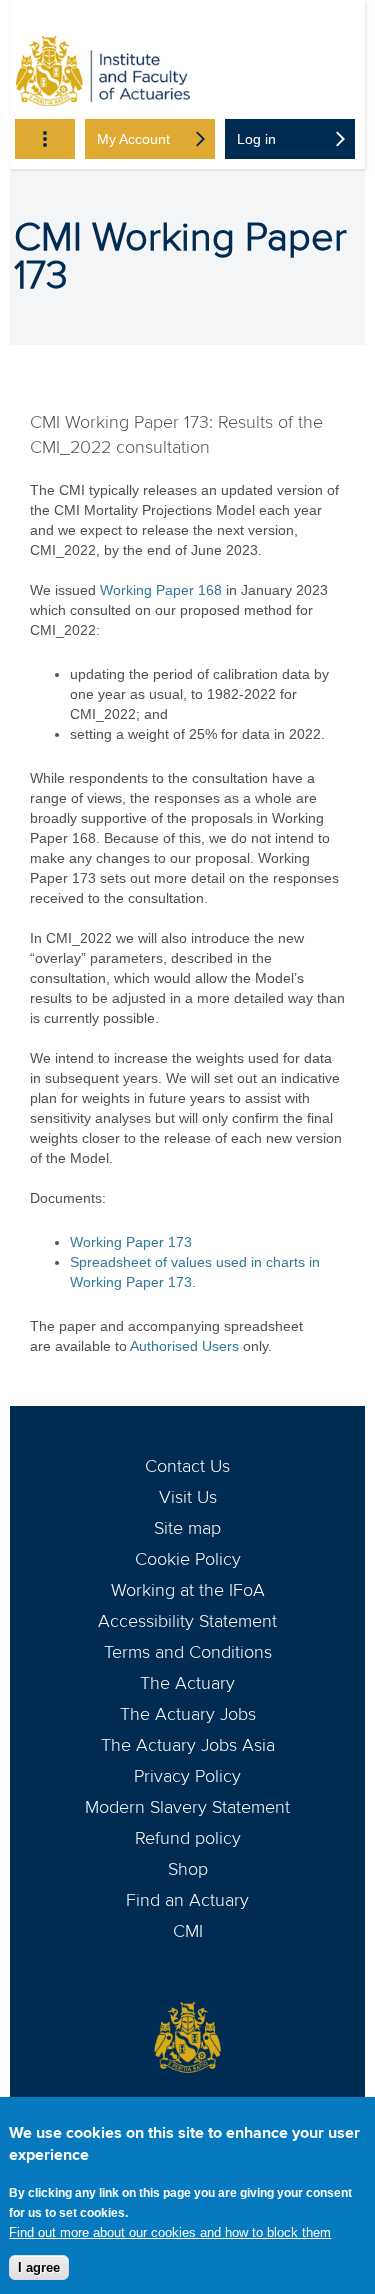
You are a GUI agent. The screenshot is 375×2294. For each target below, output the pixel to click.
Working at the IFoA (188, 1590)
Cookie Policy (188, 1559)
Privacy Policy (187, 1776)
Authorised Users (184, 1346)
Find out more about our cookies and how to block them (170, 2232)
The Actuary (187, 1683)
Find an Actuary (187, 1900)
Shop (188, 1869)
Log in (256, 139)
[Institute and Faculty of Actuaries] (103, 74)
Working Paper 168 (161, 590)
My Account (133, 139)
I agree (39, 2267)
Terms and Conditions (188, 1652)
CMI (188, 1931)
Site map (187, 1528)
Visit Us (188, 1497)
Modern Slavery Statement (187, 1807)
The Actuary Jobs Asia (188, 1745)
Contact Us (187, 1466)
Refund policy (188, 1838)
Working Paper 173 (131, 1242)
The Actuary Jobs (188, 1714)
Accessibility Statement (187, 1621)
